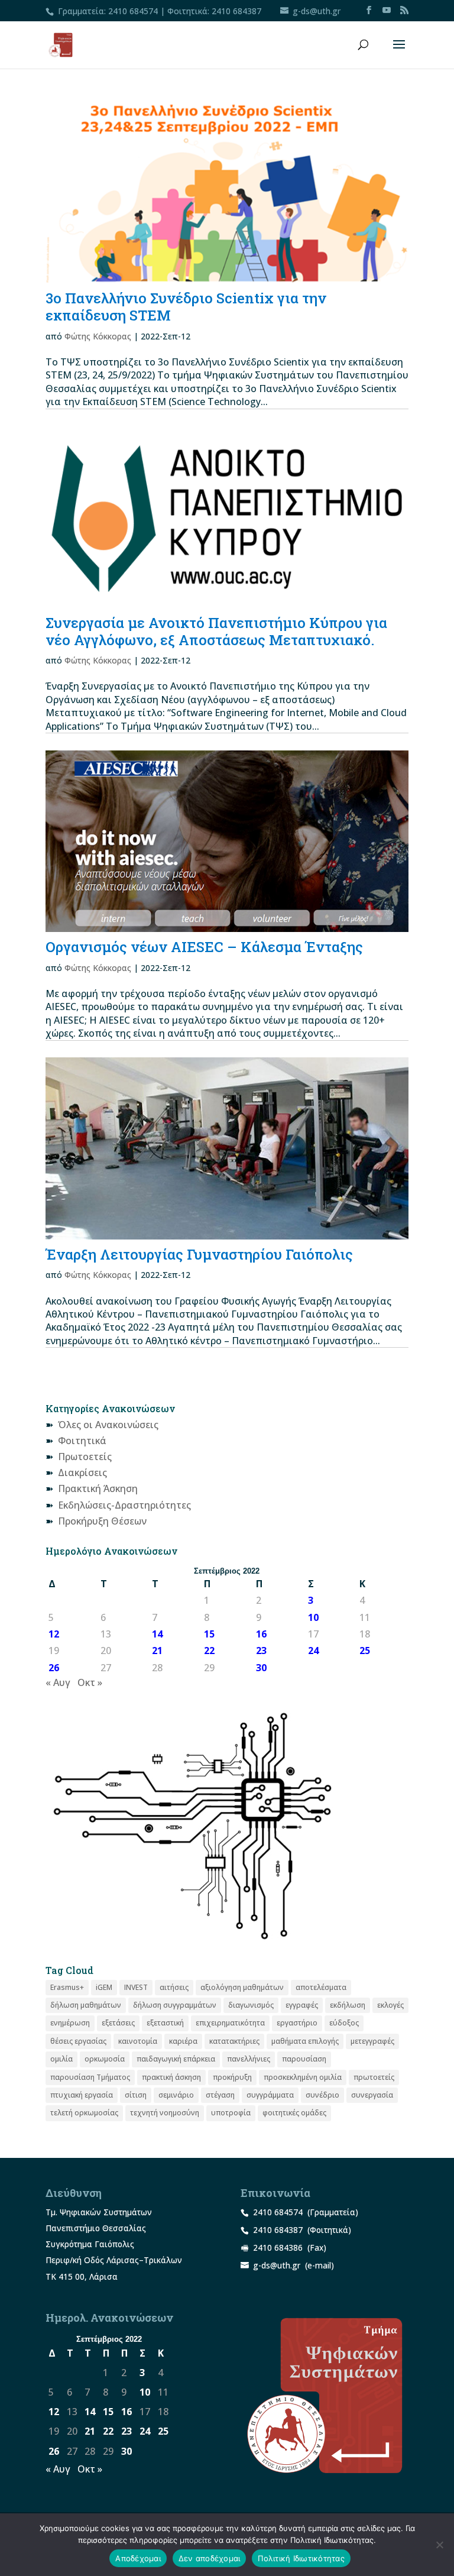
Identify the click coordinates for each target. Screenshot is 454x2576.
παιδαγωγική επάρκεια (176, 2059)
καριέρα (183, 2041)
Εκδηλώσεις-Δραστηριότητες (124, 1505)
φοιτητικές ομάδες (294, 2113)
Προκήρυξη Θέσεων (102, 1521)
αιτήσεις (174, 1987)
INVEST (136, 1987)
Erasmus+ (67, 1987)
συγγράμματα (270, 2095)
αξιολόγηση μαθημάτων (242, 1987)
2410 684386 (278, 2247)
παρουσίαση (304, 2059)
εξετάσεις (118, 2023)
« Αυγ (58, 1682)
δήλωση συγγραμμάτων (175, 2005)
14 (157, 1634)
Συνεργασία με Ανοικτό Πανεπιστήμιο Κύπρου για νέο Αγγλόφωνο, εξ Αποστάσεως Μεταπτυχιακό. (216, 631)
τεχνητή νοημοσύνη (165, 2113)
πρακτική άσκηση (171, 2077)
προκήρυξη (232, 2077)
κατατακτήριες (234, 2041)
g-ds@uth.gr (277, 2265)
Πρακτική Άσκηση (98, 1488)
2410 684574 (133, 11)
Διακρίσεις (82, 1473)
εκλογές (390, 2005)
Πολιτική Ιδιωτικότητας (301, 2558)
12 (54, 1634)
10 (313, 1617)
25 (365, 1651)
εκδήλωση (348, 2005)
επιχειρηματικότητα (230, 2023)
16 (261, 1634)
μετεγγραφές (372, 2041)
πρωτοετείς (374, 2077)
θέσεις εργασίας (78, 2041)
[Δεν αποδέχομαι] (439, 2545)
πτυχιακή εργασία (82, 2095)
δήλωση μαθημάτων (86, 2005)
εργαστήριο (297, 2023)
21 (157, 1651)
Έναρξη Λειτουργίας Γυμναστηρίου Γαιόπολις (199, 1254)
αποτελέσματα (321, 1987)
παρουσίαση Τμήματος (90, 2077)
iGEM (104, 1987)
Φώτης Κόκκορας (98, 336)
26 (54, 1668)
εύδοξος (344, 2023)
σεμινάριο (176, 2095)
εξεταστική (165, 2023)
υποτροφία (231, 2113)
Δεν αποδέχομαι (210, 2558)
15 (209, 1634)
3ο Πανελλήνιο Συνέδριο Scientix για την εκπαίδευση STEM (186, 307)
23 (261, 1651)
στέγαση (220, 2095)
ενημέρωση (70, 2023)
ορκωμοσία (105, 2059)
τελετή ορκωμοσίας (84, 2113)
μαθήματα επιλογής (305, 2041)
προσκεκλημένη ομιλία (303, 2077)
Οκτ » (90, 1682)
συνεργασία (372, 2095)
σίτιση (136, 2095)
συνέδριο (322, 2095)
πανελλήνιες (249, 2059)
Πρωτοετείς (85, 1457)
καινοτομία (138, 2041)
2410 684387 (236, 11)
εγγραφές (302, 2005)
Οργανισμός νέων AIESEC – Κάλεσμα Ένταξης (204, 947)
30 (261, 1668)
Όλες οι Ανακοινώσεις (108, 1425)
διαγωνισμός (251, 2005)
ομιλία (61, 2059)
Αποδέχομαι (138, 2558)
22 (209, 1651)
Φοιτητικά (82, 1441)
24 (313, 1651)
